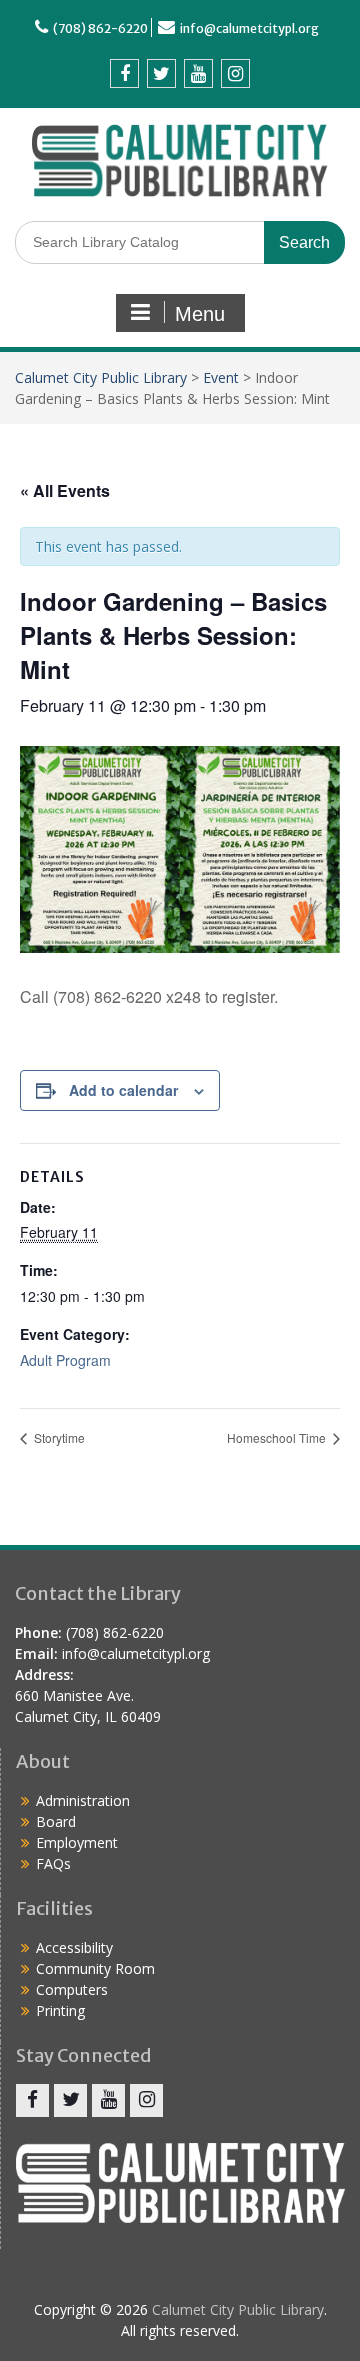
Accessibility (74, 1947)
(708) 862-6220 (100, 28)
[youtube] (198, 73)
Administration (83, 1800)
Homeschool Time (278, 1437)
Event (221, 377)
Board (56, 1821)
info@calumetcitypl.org (249, 28)
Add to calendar (123, 1090)
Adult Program (65, 1360)
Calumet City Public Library (101, 377)
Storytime (58, 1437)
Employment (77, 1842)
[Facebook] (124, 73)
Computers (72, 1989)
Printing (60, 2010)
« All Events (65, 490)
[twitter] (161, 73)
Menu (200, 314)
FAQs (53, 1863)
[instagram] (235, 73)
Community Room (95, 1968)
